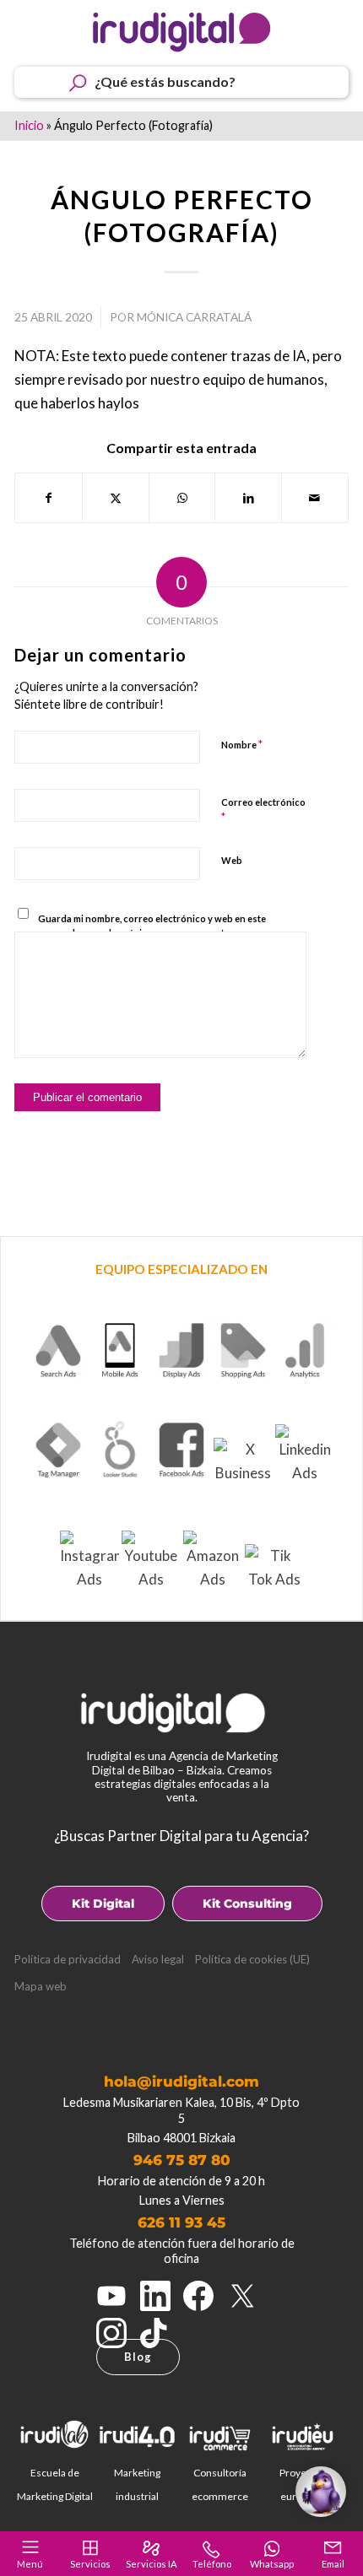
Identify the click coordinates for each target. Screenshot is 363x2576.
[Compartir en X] (116, 498)
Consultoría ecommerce (220, 2484)
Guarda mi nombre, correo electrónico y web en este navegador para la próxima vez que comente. (152, 926)
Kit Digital (103, 1904)
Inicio (29, 125)
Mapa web (41, 1986)
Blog (138, 2357)
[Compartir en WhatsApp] (182, 498)
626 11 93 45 (181, 2222)
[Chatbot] (321, 2492)
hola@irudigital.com (181, 2082)
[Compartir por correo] (315, 498)
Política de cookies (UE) (252, 1959)
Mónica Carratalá (194, 317)
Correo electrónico (263, 810)
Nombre (242, 744)
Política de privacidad (68, 1959)
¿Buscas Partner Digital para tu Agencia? (181, 1836)
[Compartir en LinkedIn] (248, 498)
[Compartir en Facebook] (49, 498)
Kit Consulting (247, 1904)
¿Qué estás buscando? (165, 81)
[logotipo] (181, 32)
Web (232, 860)
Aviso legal (158, 1959)
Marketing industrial (137, 2484)
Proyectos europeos (303, 2484)
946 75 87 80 (182, 2160)
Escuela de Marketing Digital (55, 2484)
